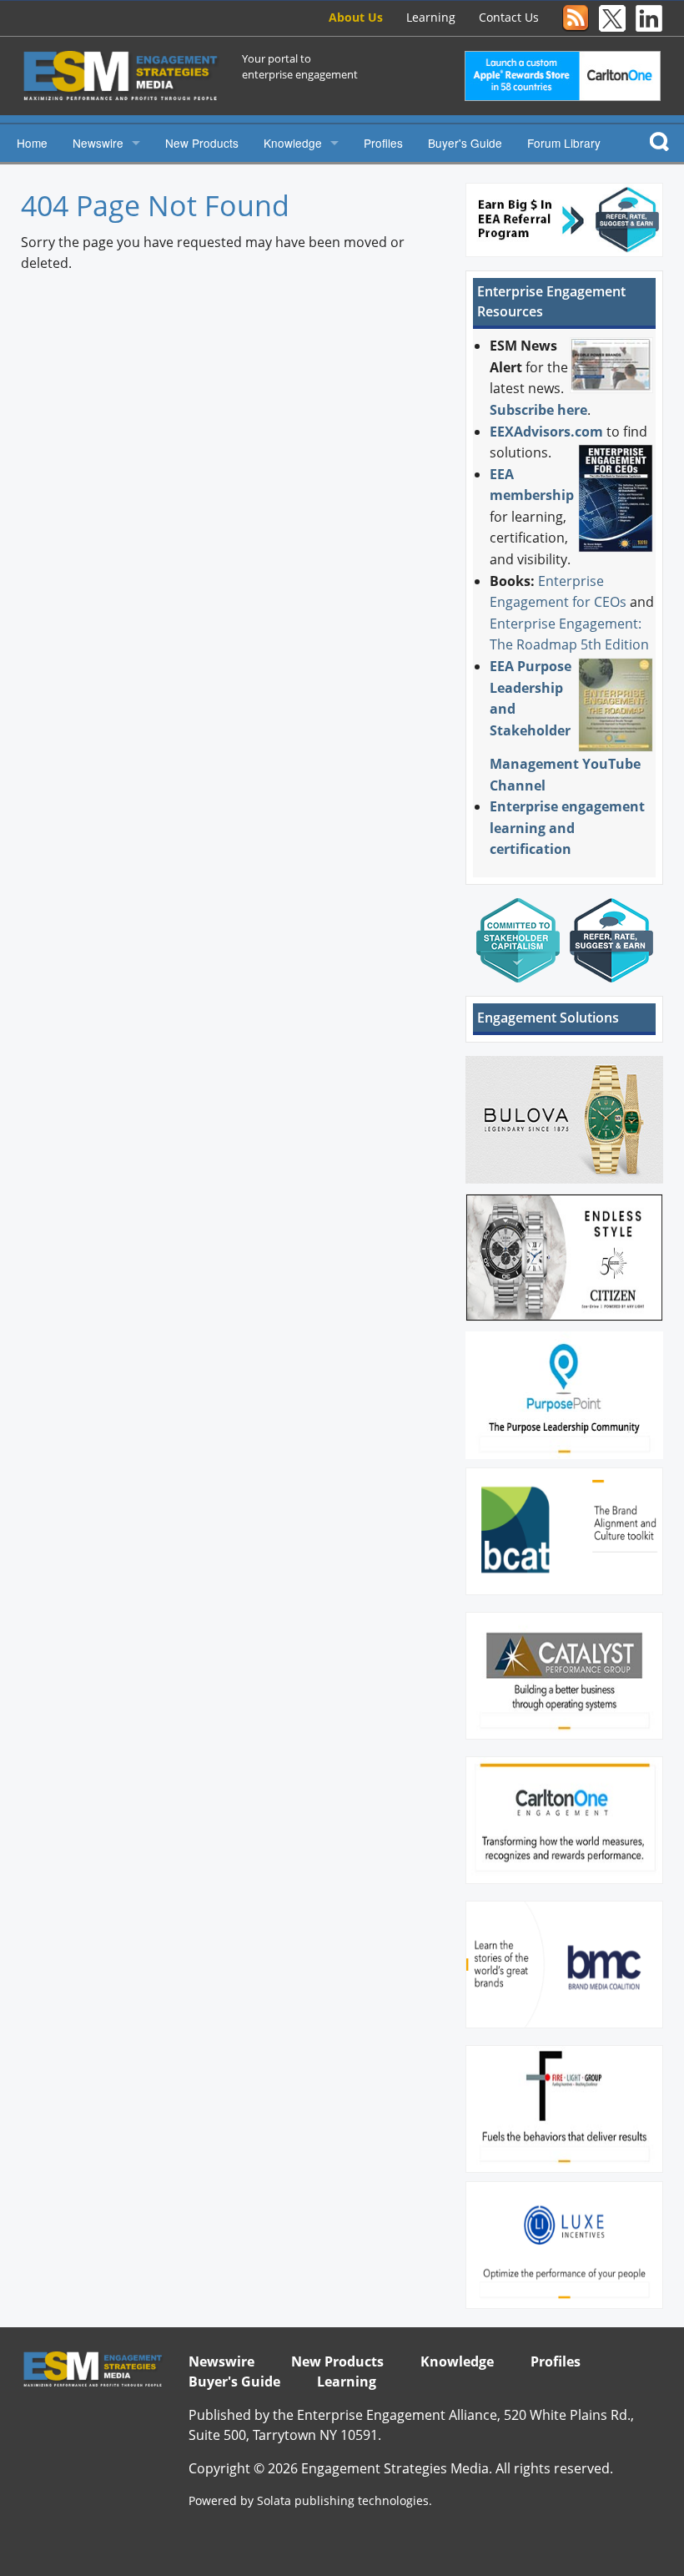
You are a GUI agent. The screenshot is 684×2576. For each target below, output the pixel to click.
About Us (356, 17)
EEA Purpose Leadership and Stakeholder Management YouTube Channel (565, 726)
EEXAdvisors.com (546, 432)
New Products (202, 143)
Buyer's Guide (465, 143)
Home (32, 143)
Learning (431, 17)
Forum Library (564, 143)
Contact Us (509, 17)
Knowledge (293, 143)
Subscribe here (538, 410)
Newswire (98, 143)
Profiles (383, 143)
